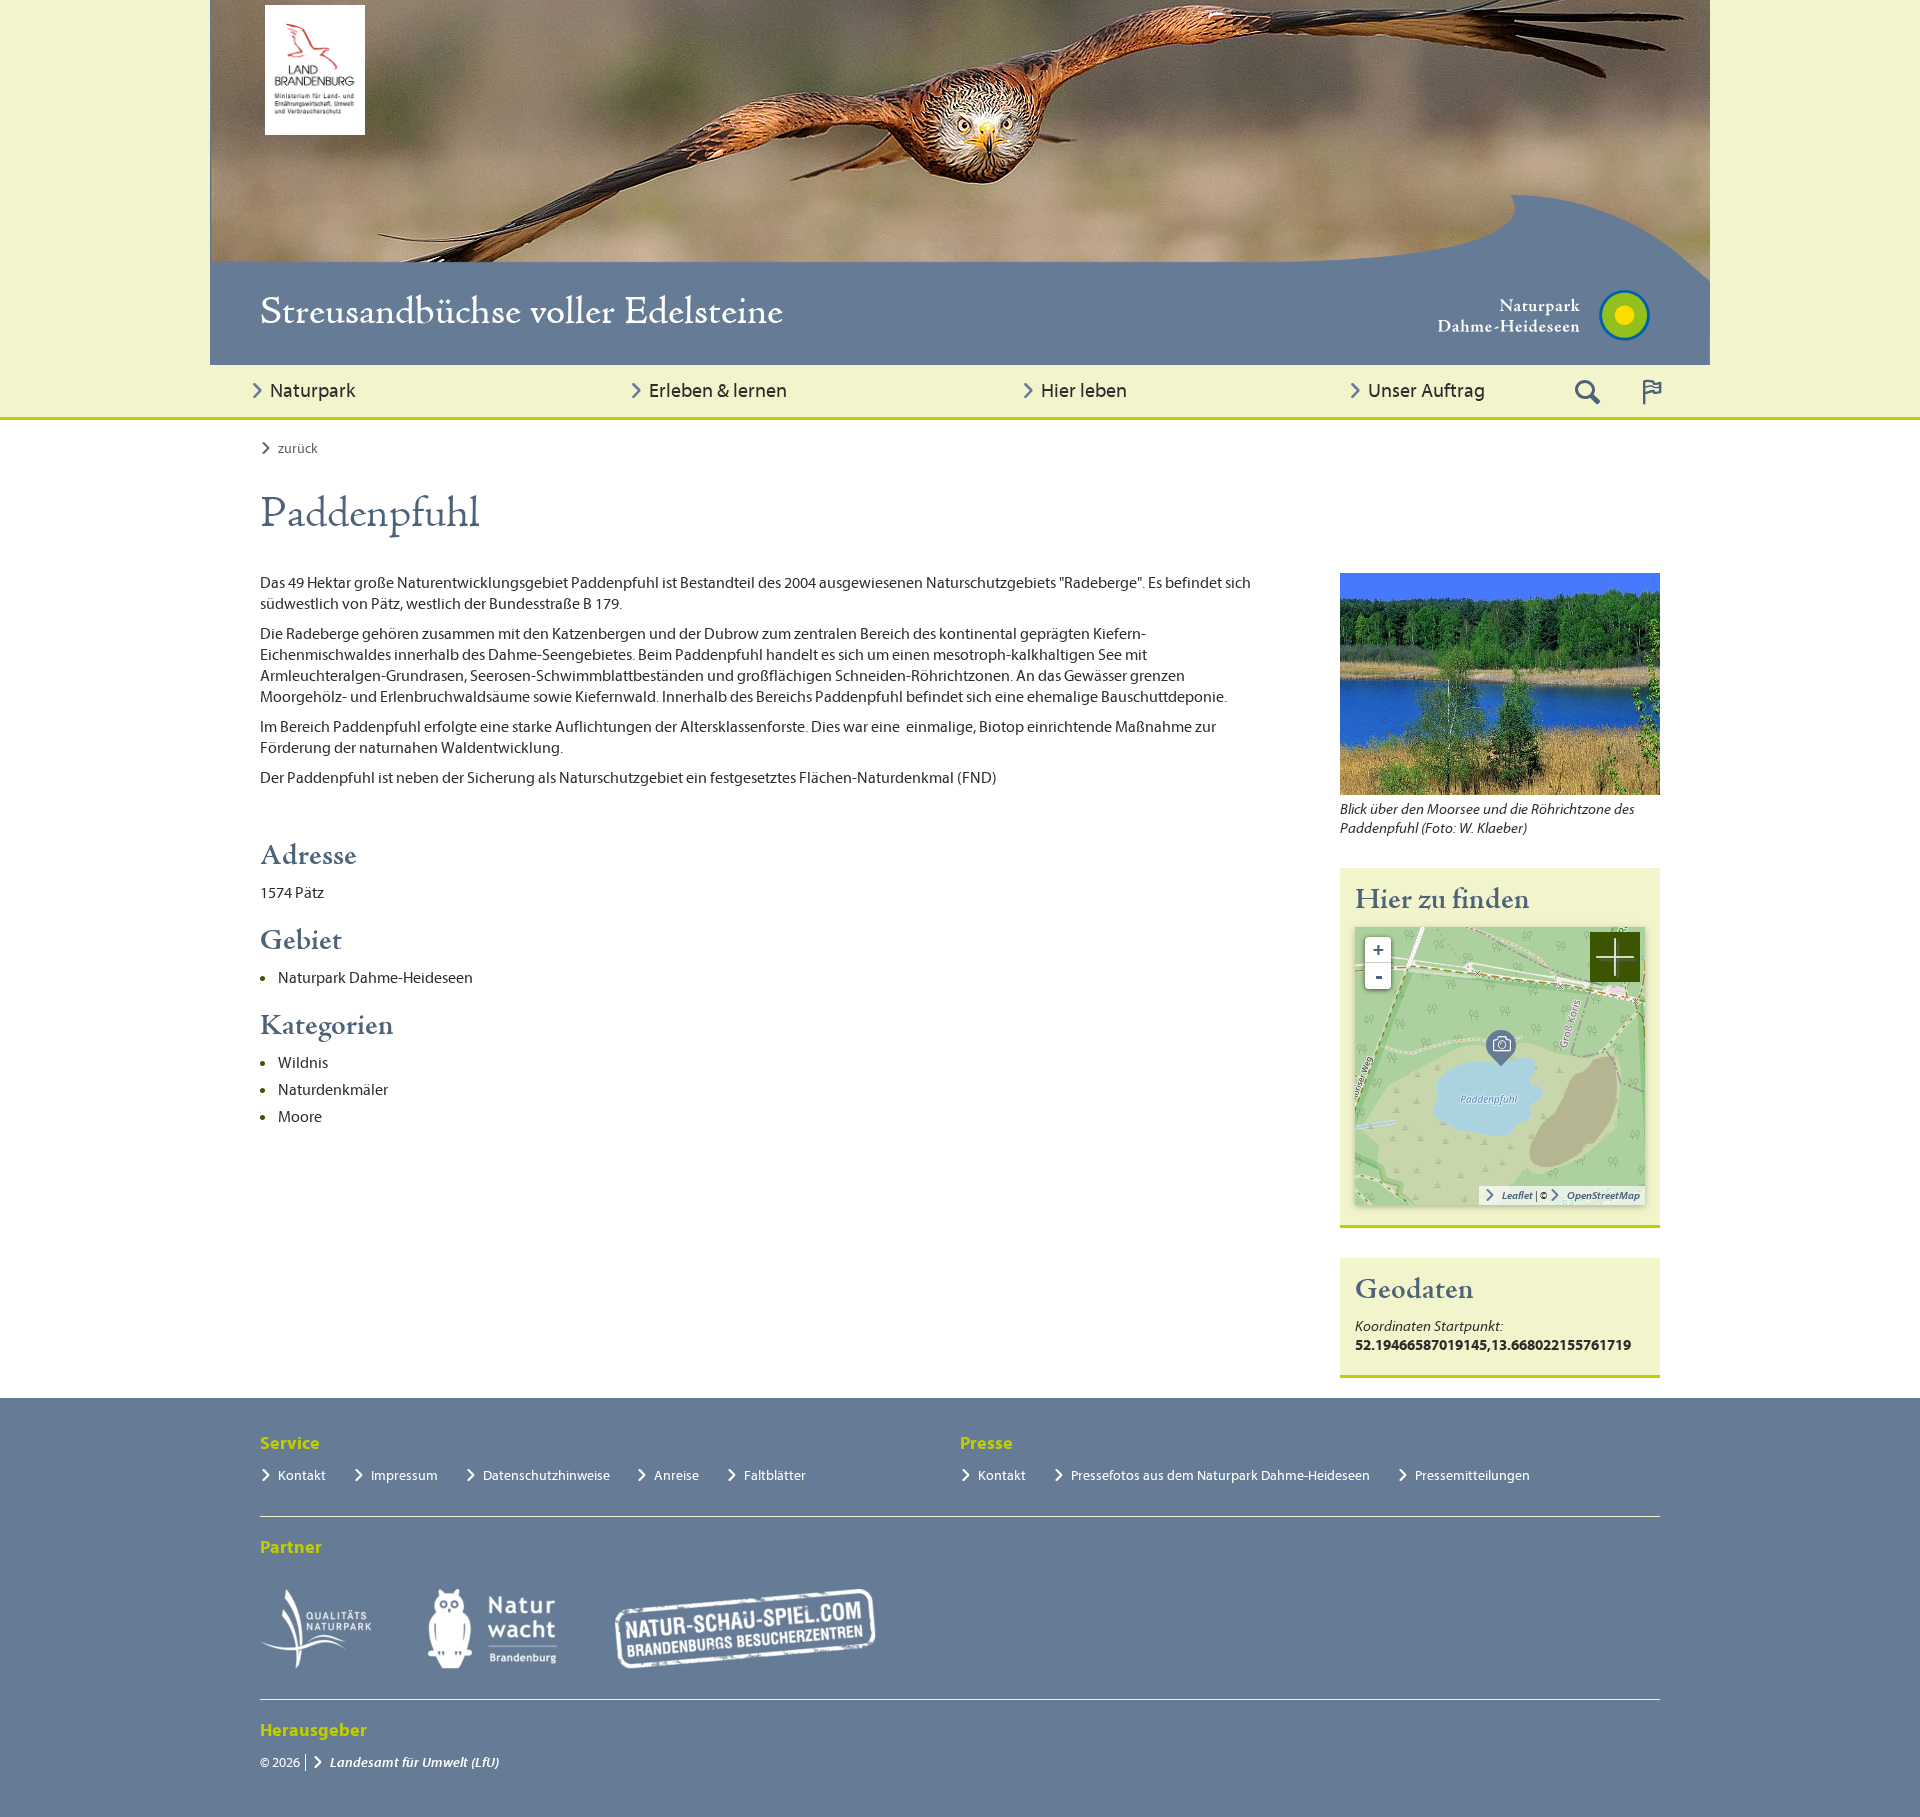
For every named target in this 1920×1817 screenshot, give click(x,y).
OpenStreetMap (1603, 1195)
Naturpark (312, 390)
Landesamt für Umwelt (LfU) (414, 1762)
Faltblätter (775, 1475)
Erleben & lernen (718, 390)
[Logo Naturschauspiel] (745, 1629)
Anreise (676, 1475)
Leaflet (1517, 1195)
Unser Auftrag (1426, 390)
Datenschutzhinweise (546, 1475)
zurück (298, 448)
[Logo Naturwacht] (492, 1629)
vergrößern (1615, 957)
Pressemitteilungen (1472, 1475)
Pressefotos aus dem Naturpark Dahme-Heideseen (1220, 1475)
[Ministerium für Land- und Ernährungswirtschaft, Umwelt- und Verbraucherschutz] (315, 70)
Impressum (404, 1475)
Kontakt (302, 1475)
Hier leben (1084, 390)
